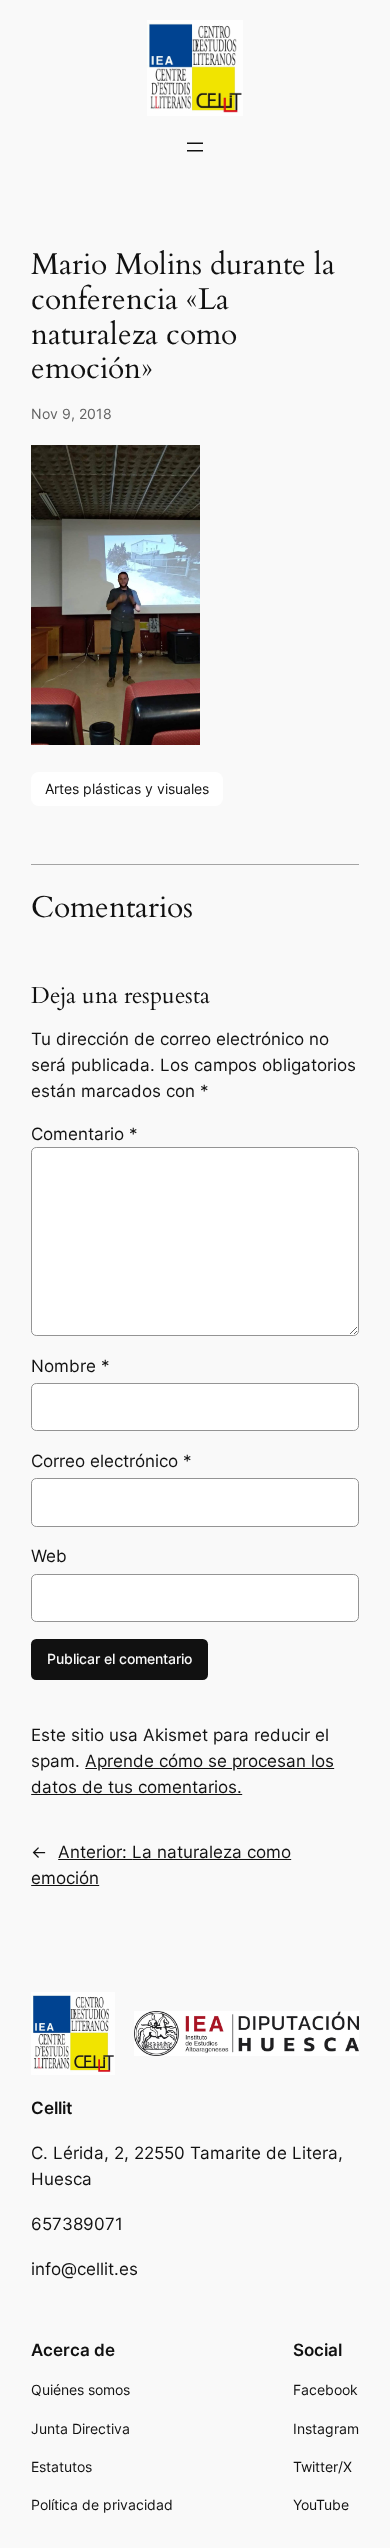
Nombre (70, 1366)
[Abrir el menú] (195, 147)
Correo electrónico (111, 1461)
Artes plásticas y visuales (127, 788)
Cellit (51, 2108)
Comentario (84, 1134)
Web (49, 1556)
